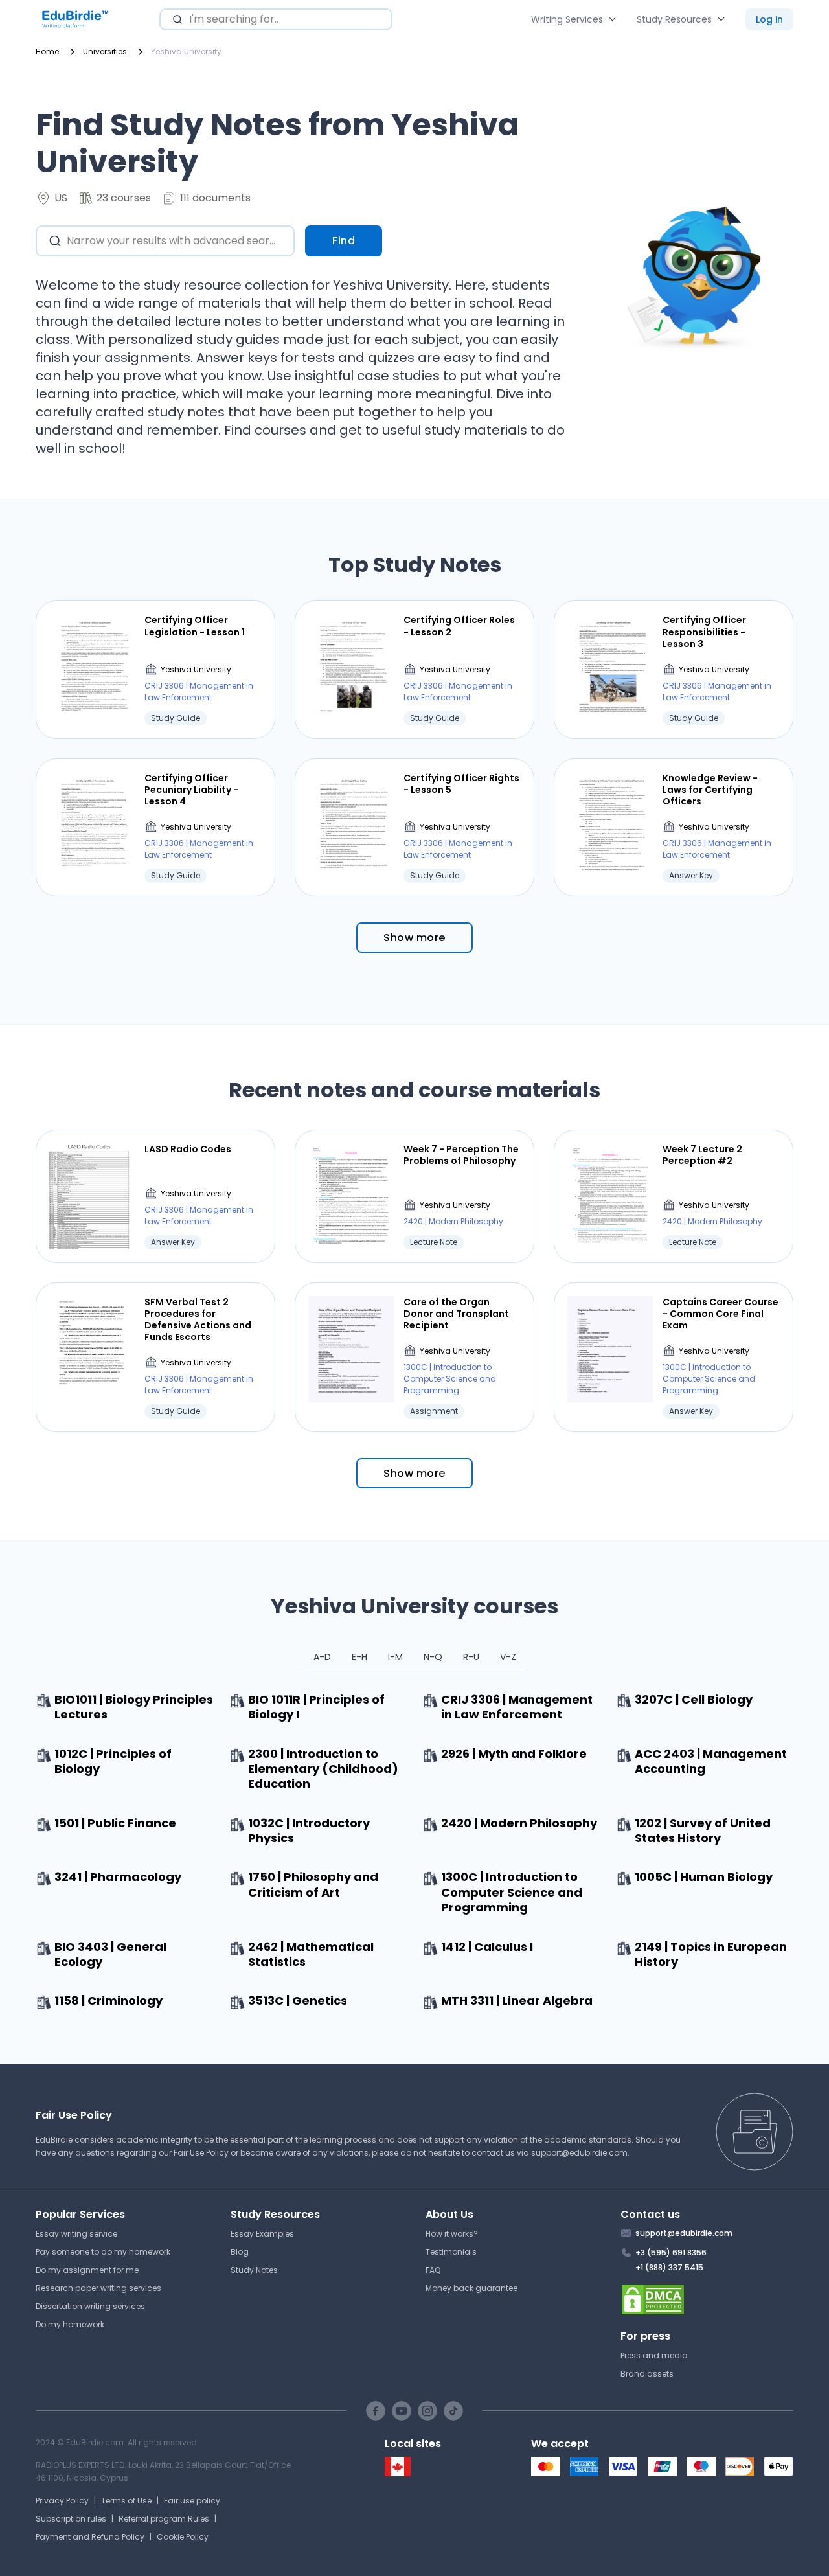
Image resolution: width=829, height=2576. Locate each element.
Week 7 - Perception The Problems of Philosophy (461, 1155)
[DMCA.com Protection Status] (707, 2299)
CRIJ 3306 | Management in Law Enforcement (199, 691)
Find (344, 241)
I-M (395, 1657)
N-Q (433, 1657)
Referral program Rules (164, 2519)
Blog (240, 2252)
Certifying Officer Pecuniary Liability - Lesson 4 (191, 790)
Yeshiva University (196, 669)
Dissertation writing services (90, 2306)
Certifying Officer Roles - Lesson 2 (459, 626)
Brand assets (647, 2374)
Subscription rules (71, 2519)
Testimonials (451, 2252)
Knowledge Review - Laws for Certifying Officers (710, 790)
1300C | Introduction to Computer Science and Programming (450, 1379)
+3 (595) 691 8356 (671, 2252)
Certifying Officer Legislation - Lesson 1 (195, 626)
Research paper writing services (98, 2288)
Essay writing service (76, 2234)
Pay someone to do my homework (103, 2252)
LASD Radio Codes (188, 1149)
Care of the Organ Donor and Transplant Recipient (456, 1314)
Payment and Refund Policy (90, 2537)
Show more (414, 938)
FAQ (433, 2270)
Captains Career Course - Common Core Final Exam (721, 1314)
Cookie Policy (183, 2537)
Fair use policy (192, 2501)
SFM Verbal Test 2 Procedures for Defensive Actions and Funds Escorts (198, 1320)
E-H (359, 1657)
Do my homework (70, 2324)
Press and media (654, 2355)
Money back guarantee (471, 2288)
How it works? (452, 2234)
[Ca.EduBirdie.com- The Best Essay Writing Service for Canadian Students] (398, 2473)
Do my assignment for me (87, 2270)
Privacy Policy (62, 2501)
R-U (471, 1657)
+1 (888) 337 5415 (669, 2267)
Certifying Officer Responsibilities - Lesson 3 (704, 632)
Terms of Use (126, 2501)
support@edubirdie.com (579, 2153)
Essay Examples (262, 2234)
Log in (769, 19)
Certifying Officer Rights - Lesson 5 (461, 784)
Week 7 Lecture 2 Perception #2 (702, 1155)
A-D (322, 1657)
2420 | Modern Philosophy (453, 1221)
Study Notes (254, 2270)
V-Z (508, 1657)
